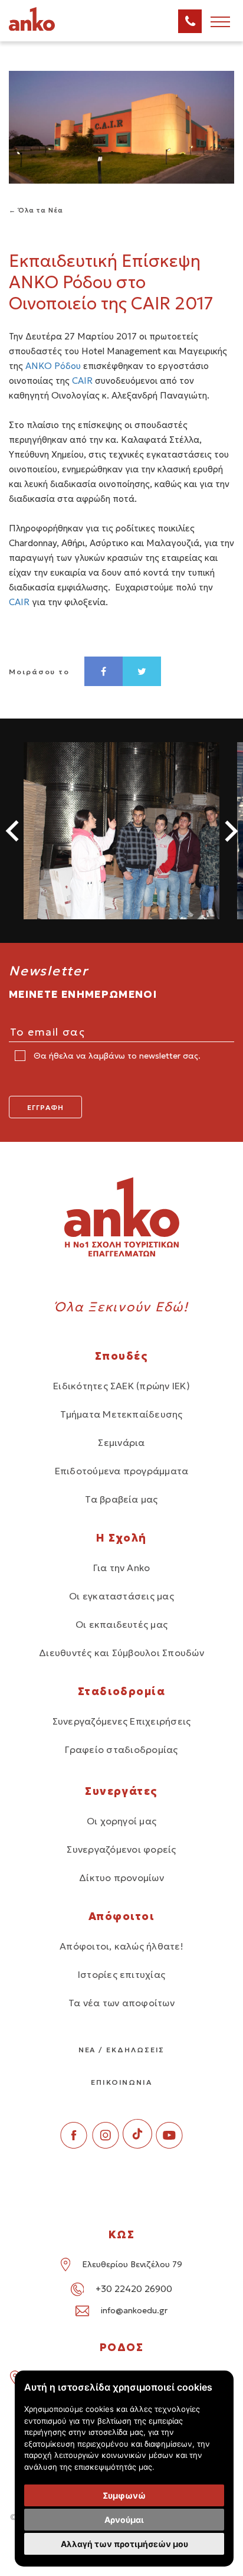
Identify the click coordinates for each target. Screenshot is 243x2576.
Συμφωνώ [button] (124, 2495)
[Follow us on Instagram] (106, 2145)
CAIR (82, 381)
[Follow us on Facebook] (74, 2145)
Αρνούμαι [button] (124, 2520)
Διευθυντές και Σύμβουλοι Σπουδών (121, 1653)
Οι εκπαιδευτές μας (121, 1624)
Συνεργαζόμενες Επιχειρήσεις (121, 1721)
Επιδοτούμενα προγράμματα (122, 1471)
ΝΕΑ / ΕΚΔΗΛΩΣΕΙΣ (122, 2050)
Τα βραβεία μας (121, 1499)
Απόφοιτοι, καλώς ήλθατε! (121, 1946)
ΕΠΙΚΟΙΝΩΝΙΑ (121, 2082)
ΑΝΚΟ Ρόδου (53, 366)
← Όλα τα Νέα (36, 210)
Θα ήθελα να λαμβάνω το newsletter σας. (116, 1056)
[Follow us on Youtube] (169, 2145)
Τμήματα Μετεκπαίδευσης (121, 1414)
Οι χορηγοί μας (121, 1821)
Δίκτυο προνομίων (121, 1878)
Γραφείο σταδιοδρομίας (121, 1749)
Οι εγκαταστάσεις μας (121, 1596)
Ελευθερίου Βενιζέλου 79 (132, 2264)
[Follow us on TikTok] (137, 2145)
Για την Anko (122, 1568)
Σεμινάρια (121, 1442)
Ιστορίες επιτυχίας (121, 1974)
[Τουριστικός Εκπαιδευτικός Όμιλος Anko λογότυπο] (47, 29)
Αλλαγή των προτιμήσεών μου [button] (124, 2544)
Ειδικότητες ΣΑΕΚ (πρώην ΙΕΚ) (121, 1386)
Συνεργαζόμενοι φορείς (121, 1849)
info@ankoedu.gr (134, 2310)
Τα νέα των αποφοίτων (121, 2003)
